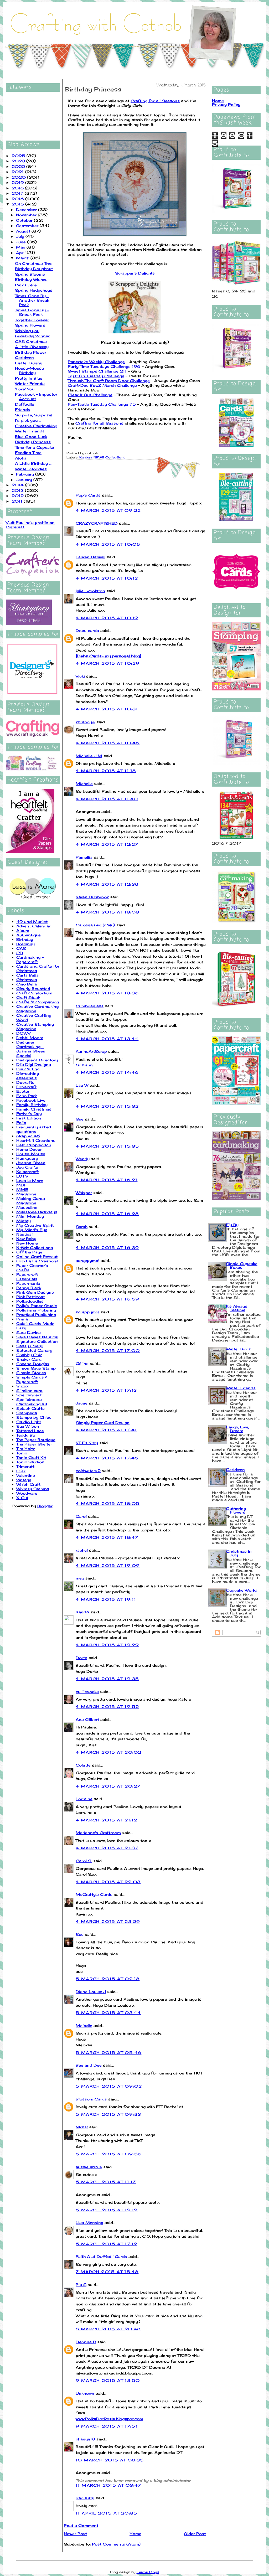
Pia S (81, 2285)
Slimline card (29, 1390)
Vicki (80, 676)
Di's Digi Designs (34, 1064)
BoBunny (25, 944)
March (23, 258)
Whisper (84, 1193)
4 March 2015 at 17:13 (106, 1390)
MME (22, 1189)
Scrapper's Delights (135, 273)
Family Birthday (32, 1105)
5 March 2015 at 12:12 (107, 2210)
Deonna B (86, 2342)
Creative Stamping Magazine (35, 1026)
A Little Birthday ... (33, 463)
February (26, 474)
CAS (21, 948)
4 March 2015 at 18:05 (108, 1503)
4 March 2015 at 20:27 (108, 1786)
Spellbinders (29, 1395)
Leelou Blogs (148, 2572)
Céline (82, 1363)
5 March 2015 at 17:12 (106, 2244)
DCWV (23, 1033)
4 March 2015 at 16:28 (107, 1214)
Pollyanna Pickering (36, 1310)
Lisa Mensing (89, 2223)
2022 (19, 166)
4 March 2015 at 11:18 (106, 771)
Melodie (84, 2025)
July (21, 236)
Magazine (26, 1194)
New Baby (26, 1239)
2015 (18, 204)
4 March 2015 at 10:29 (108, 663)
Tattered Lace (30, 1431)
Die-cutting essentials (28, 1076)
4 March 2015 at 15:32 (107, 1106)
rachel (82, 1550)
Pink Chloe (26, 285)
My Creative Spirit (35, 1225)
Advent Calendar (33, 926)
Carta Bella (27, 975)
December (27, 210)
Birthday (25, 939)
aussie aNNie (89, 2167)
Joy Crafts (27, 1167)
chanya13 (85, 2439)
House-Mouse (31, 1154)
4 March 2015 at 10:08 (108, 544)
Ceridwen (24, 357)
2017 (18, 193)
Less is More (30, 1181)
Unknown (85, 2393)
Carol (81, 1516)
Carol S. (84, 1861)
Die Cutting (28, 1069)
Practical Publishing (36, 1315)
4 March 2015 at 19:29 (107, 1645)
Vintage (24, 1480)
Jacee (82, 1403)
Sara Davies (29, 1332)
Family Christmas (34, 1109)
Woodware (27, 1493)
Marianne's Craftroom (98, 1833)
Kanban (86, 457)
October (25, 220)
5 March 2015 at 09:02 (109, 2086)
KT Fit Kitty (87, 1443)
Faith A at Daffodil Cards (101, 2256)
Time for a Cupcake (35, 447)
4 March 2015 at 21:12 (106, 1820)
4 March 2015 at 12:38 (107, 884)
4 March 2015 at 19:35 (107, 1679)
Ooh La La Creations (37, 1261)
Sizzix (22, 1386)
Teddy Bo (26, 1435)
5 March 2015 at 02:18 (108, 1979)
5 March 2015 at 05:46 (108, 2053)
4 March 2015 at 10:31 (107, 709)
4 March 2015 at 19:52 (107, 1707)
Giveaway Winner (32, 336)
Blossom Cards (91, 2099)
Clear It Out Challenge (90, 395)
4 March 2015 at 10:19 (107, 618)
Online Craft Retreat (37, 1256)
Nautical (24, 1234)
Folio (21, 1122)
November (27, 215)
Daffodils (25, 404)
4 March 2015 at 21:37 (107, 1848)
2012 (18, 496)
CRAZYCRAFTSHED (97, 523)
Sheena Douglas (33, 1364)
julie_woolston (90, 591)
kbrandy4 (85, 722)
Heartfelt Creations (36, 1140)
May (21, 247)
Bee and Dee (89, 2065)
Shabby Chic (29, 1355)
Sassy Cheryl (30, 1346)
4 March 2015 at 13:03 (107, 912)
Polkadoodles (30, 1301)
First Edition (29, 1118)
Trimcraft (25, 1466)
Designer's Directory (37, 1060)
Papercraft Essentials (27, 1277)
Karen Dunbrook (92, 897)
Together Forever (32, 320)
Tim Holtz (26, 1449)
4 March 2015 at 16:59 (107, 1299)
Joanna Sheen (31, 1163)
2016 (18, 199)
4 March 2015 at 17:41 (106, 1430)
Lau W (82, 1085)
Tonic (22, 1453)
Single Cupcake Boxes (242, 1265)
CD (20, 953)
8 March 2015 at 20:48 (108, 2329)
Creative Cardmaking (36, 426)
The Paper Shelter (34, 1444)
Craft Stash (28, 997)
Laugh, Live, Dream (237, 1429)
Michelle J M (89, 756)
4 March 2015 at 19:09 (108, 1565)
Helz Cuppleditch (34, 1145)
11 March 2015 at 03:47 (108, 2485)
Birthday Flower (31, 352)
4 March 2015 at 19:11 (106, 1599)
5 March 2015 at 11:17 (106, 2182)
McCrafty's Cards (94, 1894)
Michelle (84, 784)
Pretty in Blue (29, 378)
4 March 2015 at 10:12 (107, 578)
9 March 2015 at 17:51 (107, 2426)
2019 (18, 182)
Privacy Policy (226, 104)
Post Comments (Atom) (116, 2544)
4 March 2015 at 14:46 (107, 1072)
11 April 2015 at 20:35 (107, 2513)
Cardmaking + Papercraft (30, 959)
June (22, 242)
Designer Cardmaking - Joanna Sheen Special (31, 1049)
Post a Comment (81, 2525)
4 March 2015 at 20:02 (108, 1752)
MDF (22, 1185)
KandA (82, 1612)
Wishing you (27, 331)
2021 (18, 172)
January (25, 480)
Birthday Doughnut (34, 269)
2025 (19, 156)
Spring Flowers (30, 325)
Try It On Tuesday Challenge (96, 376)
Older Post (195, 2534)
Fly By (232, 1225)
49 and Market (32, 922)
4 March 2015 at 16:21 (107, 1180)
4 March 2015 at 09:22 (108, 510)
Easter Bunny (29, 363)
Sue (80, 1119)
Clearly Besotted (33, 988)
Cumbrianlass (90, 1006)
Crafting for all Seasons (155, 101)
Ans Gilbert (88, 1719)
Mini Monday (30, 1216)
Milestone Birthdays (37, 1212)
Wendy (83, 1159)
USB (21, 1471)
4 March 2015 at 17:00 (108, 1351)
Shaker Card (29, 1359)
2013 (18, 490)
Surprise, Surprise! (34, 415)
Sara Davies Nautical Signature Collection (37, 1339)
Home (135, 2534)
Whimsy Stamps (33, 1489)
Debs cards (87, 630)
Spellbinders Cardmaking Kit (32, 1402)
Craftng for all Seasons (99, 423)
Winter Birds (238, 1349)
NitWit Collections (35, 1248)
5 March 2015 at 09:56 (109, 2154)
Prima (22, 1319)
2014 (18, 485)
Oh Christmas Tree (34, 263)
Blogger (45, 1506)
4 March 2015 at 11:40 (107, 799)
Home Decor (29, 1149)
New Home (27, 1243)
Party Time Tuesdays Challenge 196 (104, 366)
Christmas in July (239, 1553)
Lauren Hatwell (90, 557)
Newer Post (75, 2534)
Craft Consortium (34, 993)
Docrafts (25, 1082)
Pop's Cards (88, 495)
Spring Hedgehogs (34, 290)
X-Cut (22, 1498)
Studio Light (29, 1422)
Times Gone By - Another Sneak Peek (32, 300)
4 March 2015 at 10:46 (108, 743)
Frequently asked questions (34, 1129)
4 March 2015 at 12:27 (107, 844)
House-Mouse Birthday (29, 370)
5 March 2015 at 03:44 (108, 2013)
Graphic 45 (28, 1136)
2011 (18, 501)
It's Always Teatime (237, 1308)
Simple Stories (31, 1373)
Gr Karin (84, 1065)
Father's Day (29, 1114)
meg (80, 1578)
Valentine (26, 1475)
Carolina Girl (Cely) (95, 925)
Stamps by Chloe (34, 1417)
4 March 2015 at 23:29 (108, 1921)
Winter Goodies (31, 469)
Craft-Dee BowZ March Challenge (102, 385)
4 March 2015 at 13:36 (107, 993)
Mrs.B (82, 2127)
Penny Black (29, 1288)
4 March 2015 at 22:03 (108, 1882)
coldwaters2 (88, 1471)
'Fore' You (25, 389)
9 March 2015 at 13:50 (108, 2380)
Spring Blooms (30, 274)
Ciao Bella (27, 984)
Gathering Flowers (236, 1510)
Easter (23, 1091)
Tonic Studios (30, 1462)
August (24, 231)
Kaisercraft (27, 1172)
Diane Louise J (91, 1992)
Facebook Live (31, 1100)
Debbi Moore (30, 1038)
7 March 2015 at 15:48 (107, 2272)
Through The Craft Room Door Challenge (109, 381)
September (28, 226)
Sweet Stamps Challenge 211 (97, 371)
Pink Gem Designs (35, 1292)
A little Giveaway (32, 347)
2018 (18, 188)
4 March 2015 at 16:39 (107, 1248)
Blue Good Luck (31, 437)
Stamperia (27, 1413)
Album (23, 930)
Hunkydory (27, 1158)
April (21, 253)
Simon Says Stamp (36, 1368)
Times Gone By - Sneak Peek (32, 312)
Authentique (29, 935)
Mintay (24, 1221)
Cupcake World (241, 1590)
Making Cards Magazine (31, 1201)
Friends (23, 409)
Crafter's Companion (38, 1002)
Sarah (82, 1227)
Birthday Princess (33, 442)
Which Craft (28, 1484)
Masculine (27, 1207)
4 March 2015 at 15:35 (107, 1146)
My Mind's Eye (32, 1230)
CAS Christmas (31, 341)
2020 (19, 177)
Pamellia (84, 857)
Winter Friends (30, 383)
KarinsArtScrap (91, 1051)
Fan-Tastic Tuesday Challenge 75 (102, 404)
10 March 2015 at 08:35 (110, 2460)
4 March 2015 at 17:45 (107, 1458)
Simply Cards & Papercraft (32, 1379)
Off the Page (29, 1252)
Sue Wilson (28, 1426)
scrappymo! (87, 1260)
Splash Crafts (30, 1408)
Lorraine (84, 1799)
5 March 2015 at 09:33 (108, 2114)
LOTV (22, 1176)
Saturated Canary (34, 1350)
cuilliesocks (87, 1692)
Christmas (27, 980)
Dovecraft (26, 1087)
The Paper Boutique (36, 1440)
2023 (19, 161)
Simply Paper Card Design (103, 1423)
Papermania (28, 1283)
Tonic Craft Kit (31, 1457)
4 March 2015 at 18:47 (107, 1537)
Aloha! (21, 458)
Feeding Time (28, 453)
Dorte (81, 1658)
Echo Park (27, 1096)
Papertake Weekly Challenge (96, 362)
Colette (83, 1765)
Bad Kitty (85, 2498)
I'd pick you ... (28, 420)
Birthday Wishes (31, 279)
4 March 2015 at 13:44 (107, 1039)
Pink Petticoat (30, 1297)
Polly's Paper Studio (37, 1306)
